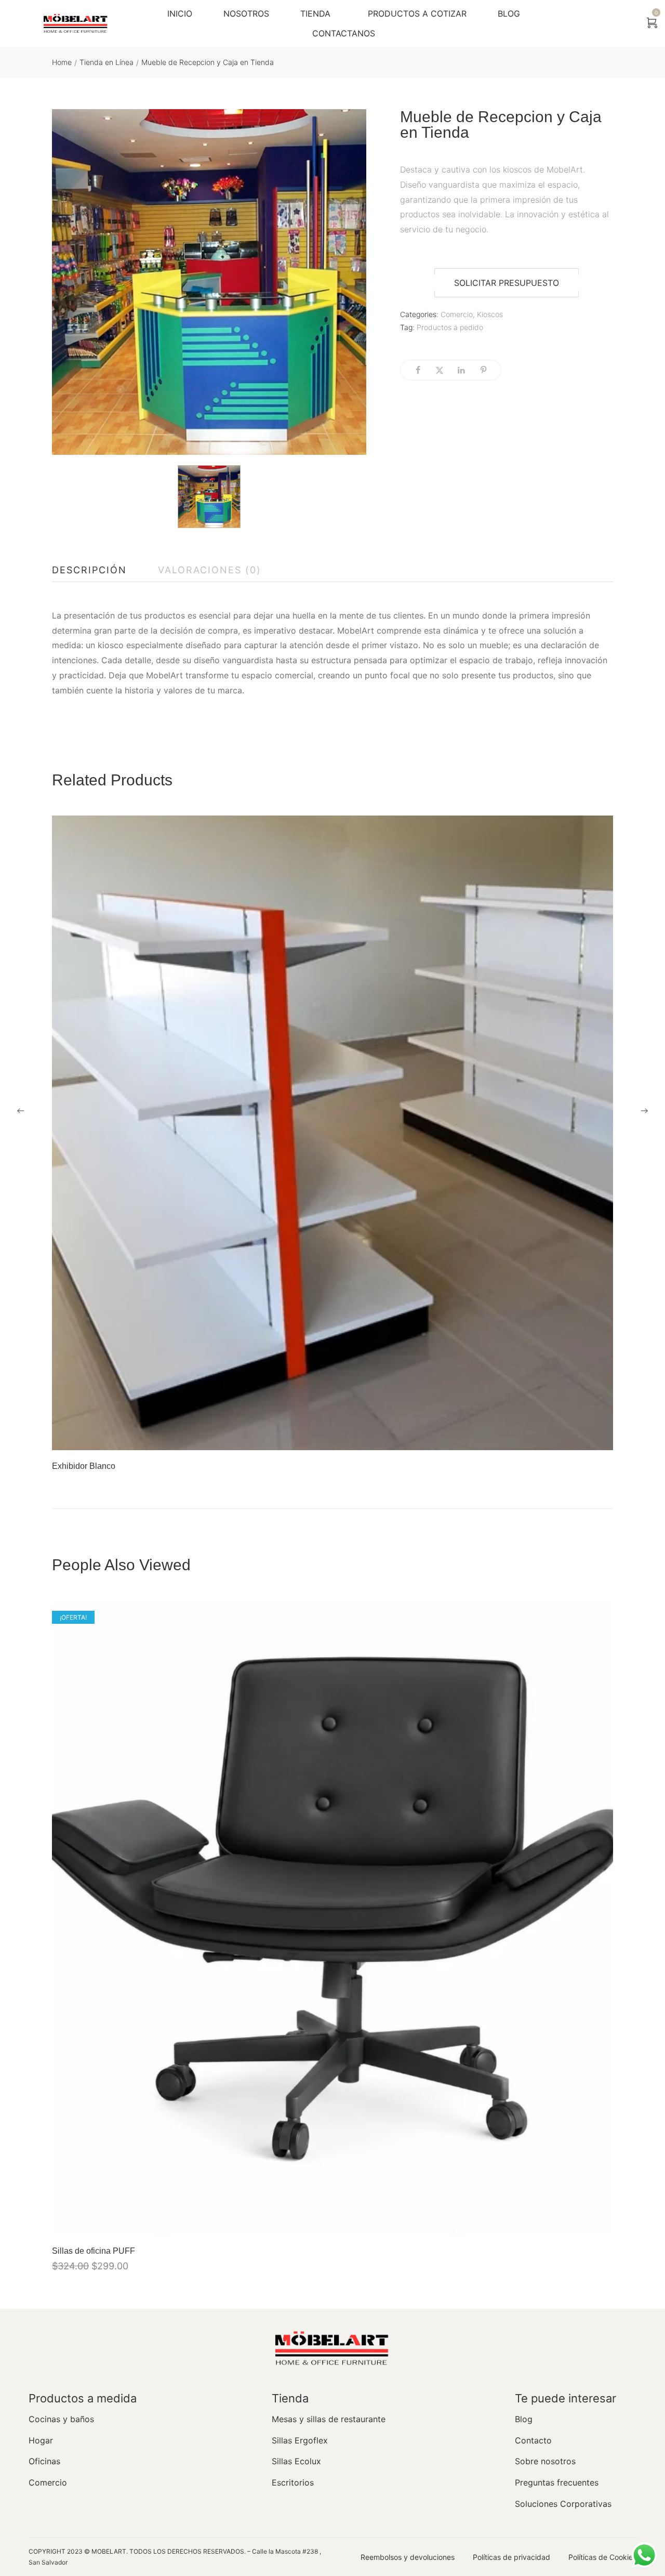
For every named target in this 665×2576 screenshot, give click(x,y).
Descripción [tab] (89, 570)
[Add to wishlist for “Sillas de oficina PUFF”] (574, 2222)
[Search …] (625, 23)
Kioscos (490, 314)
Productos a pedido (450, 327)
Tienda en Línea (107, 62)
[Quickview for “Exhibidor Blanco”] (332, 1133)
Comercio (457, 314)
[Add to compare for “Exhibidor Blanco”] (600, 1437)
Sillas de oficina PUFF (94, 2251)
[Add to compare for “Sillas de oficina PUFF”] (600, 2222)
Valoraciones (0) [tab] (210, 570)
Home (62, 62)
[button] (507, 283)
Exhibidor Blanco (84, 1466)
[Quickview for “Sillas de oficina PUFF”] (332, 1917)
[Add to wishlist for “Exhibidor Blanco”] (574, 1437)
